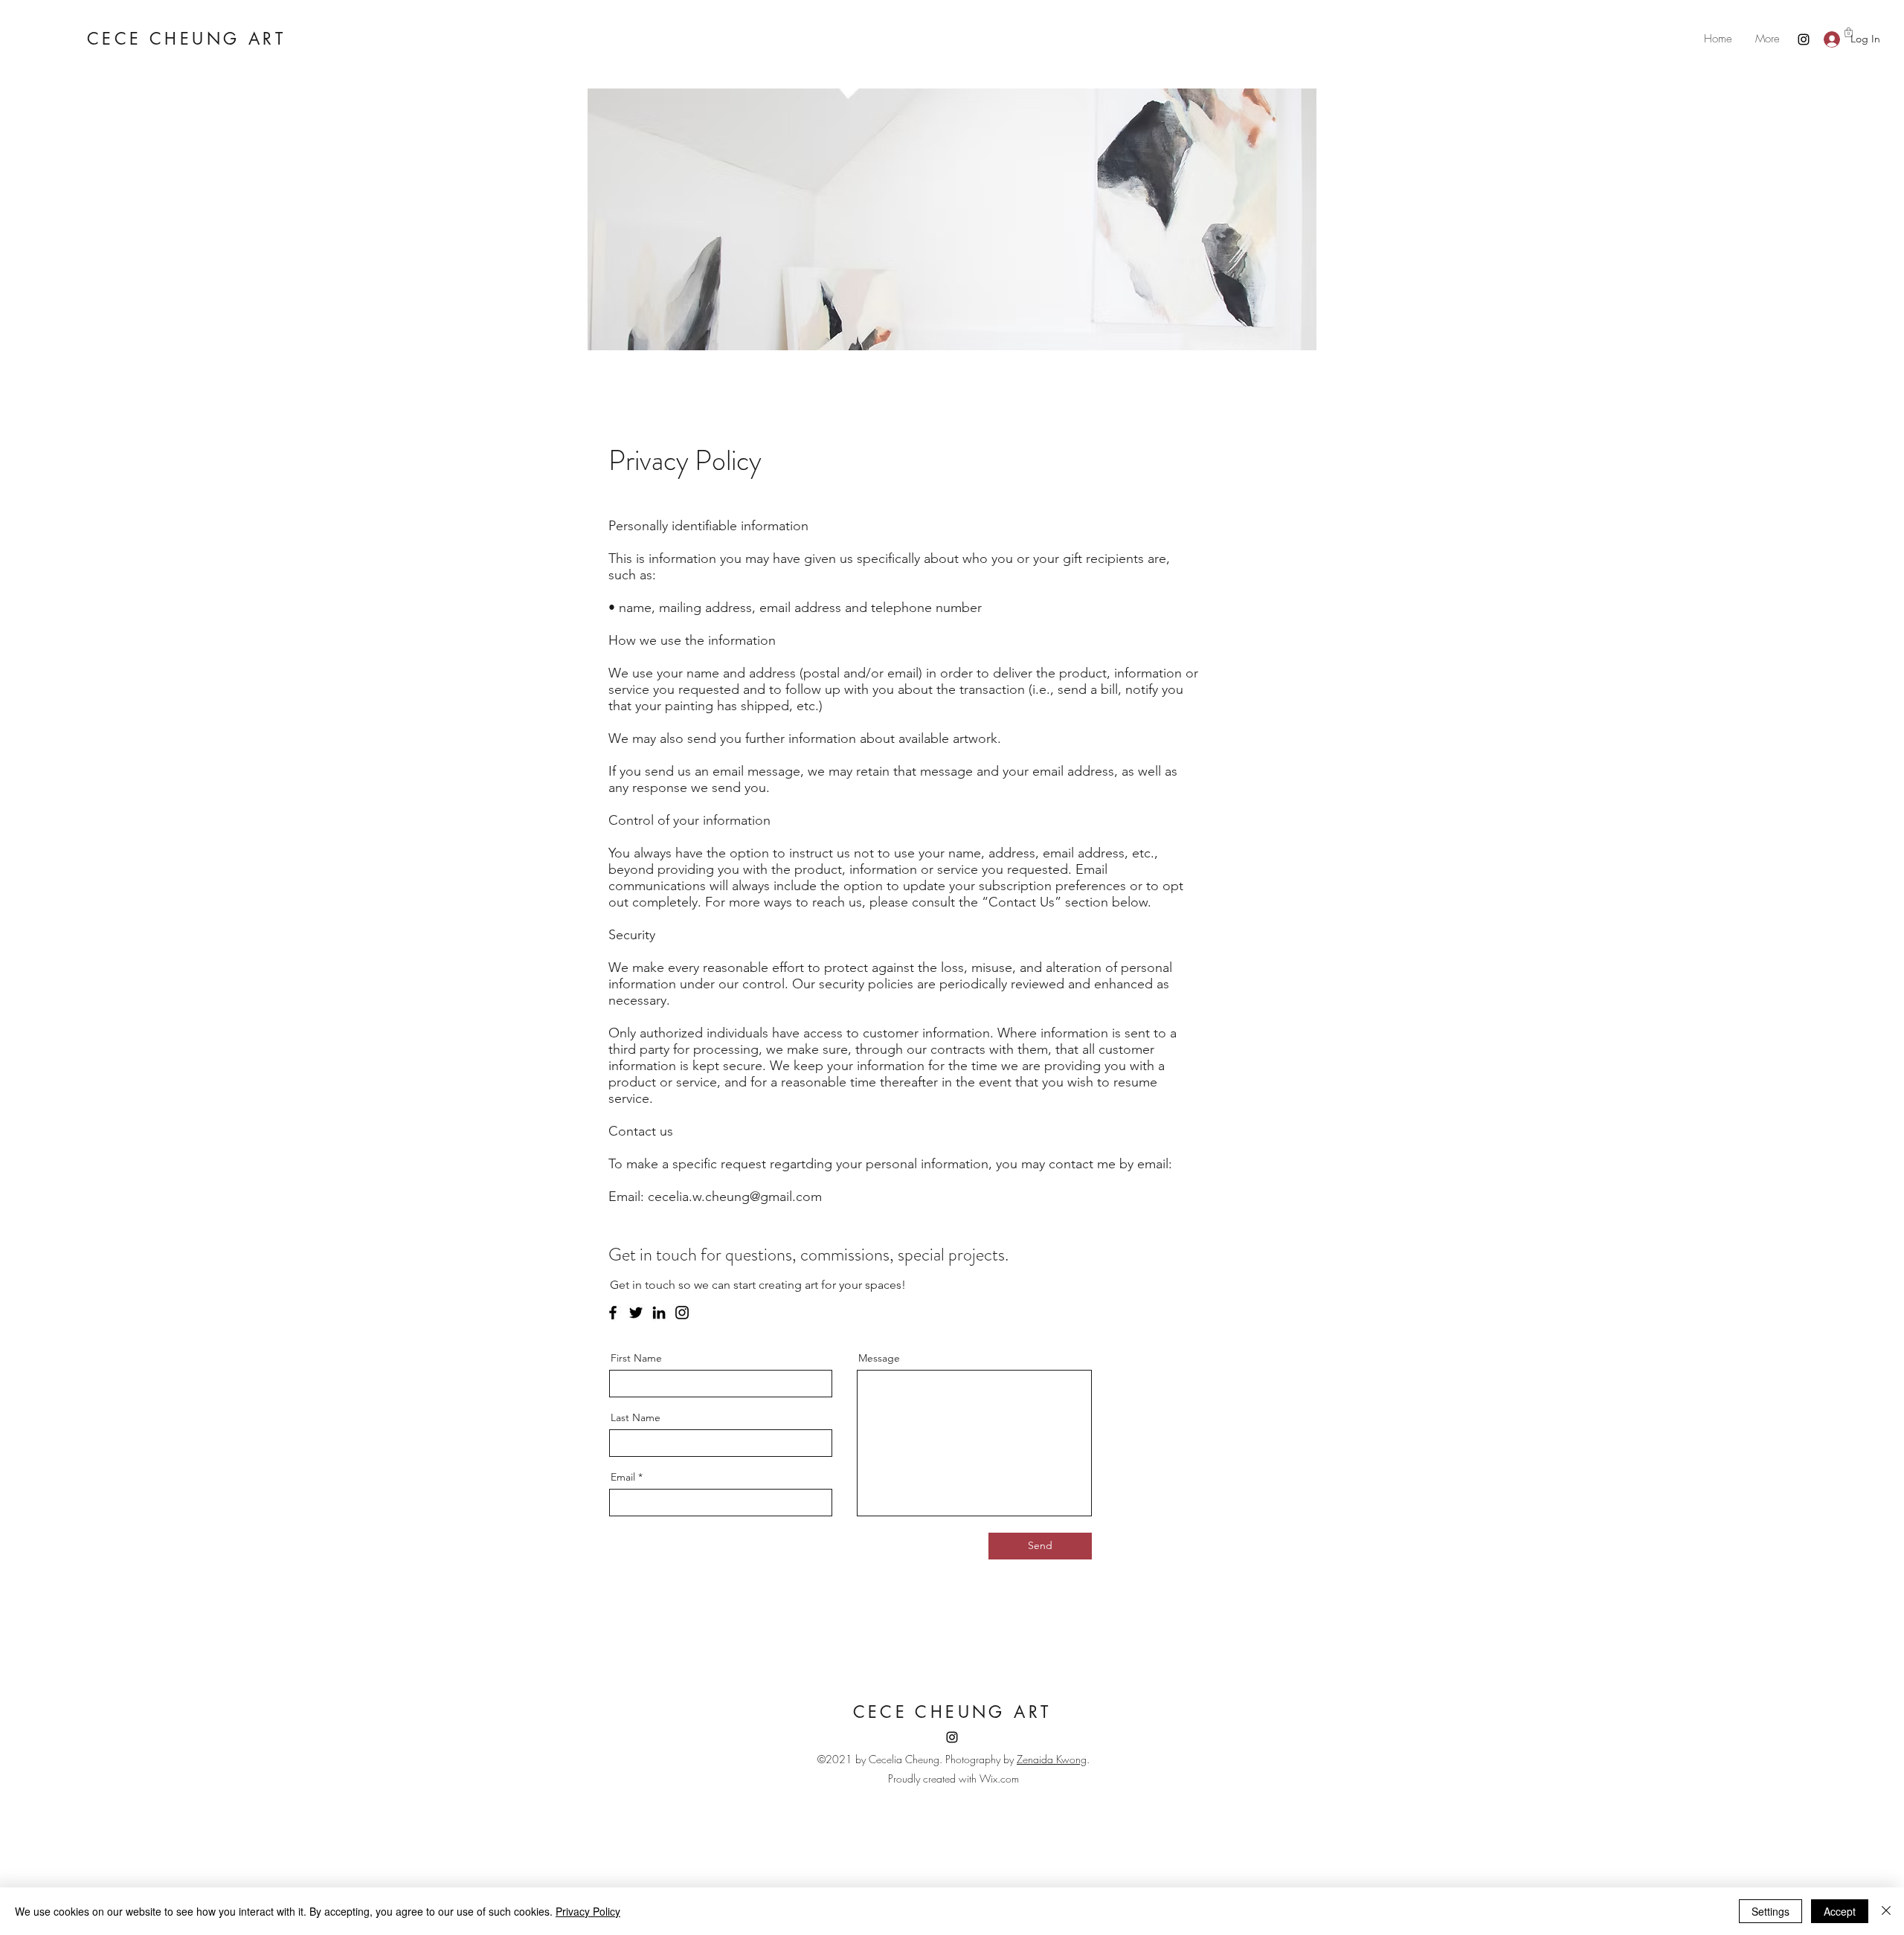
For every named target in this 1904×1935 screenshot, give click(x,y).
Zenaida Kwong (1052, 1759)
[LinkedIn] (659, 1313)
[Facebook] (613, 1313)
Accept (1840, 1911)
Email (623, 1477)
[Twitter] (636, 1313)
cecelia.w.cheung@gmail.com (735, 1197)
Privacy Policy (588, 1911)
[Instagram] (1804, 39)
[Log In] (1828, 39)
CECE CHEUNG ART (186, 39)
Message (879, 1358)
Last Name (636, 1417)
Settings (1770, 1911)
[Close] (1886, 1911)
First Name (636, 1358)
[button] (1849, 32)
